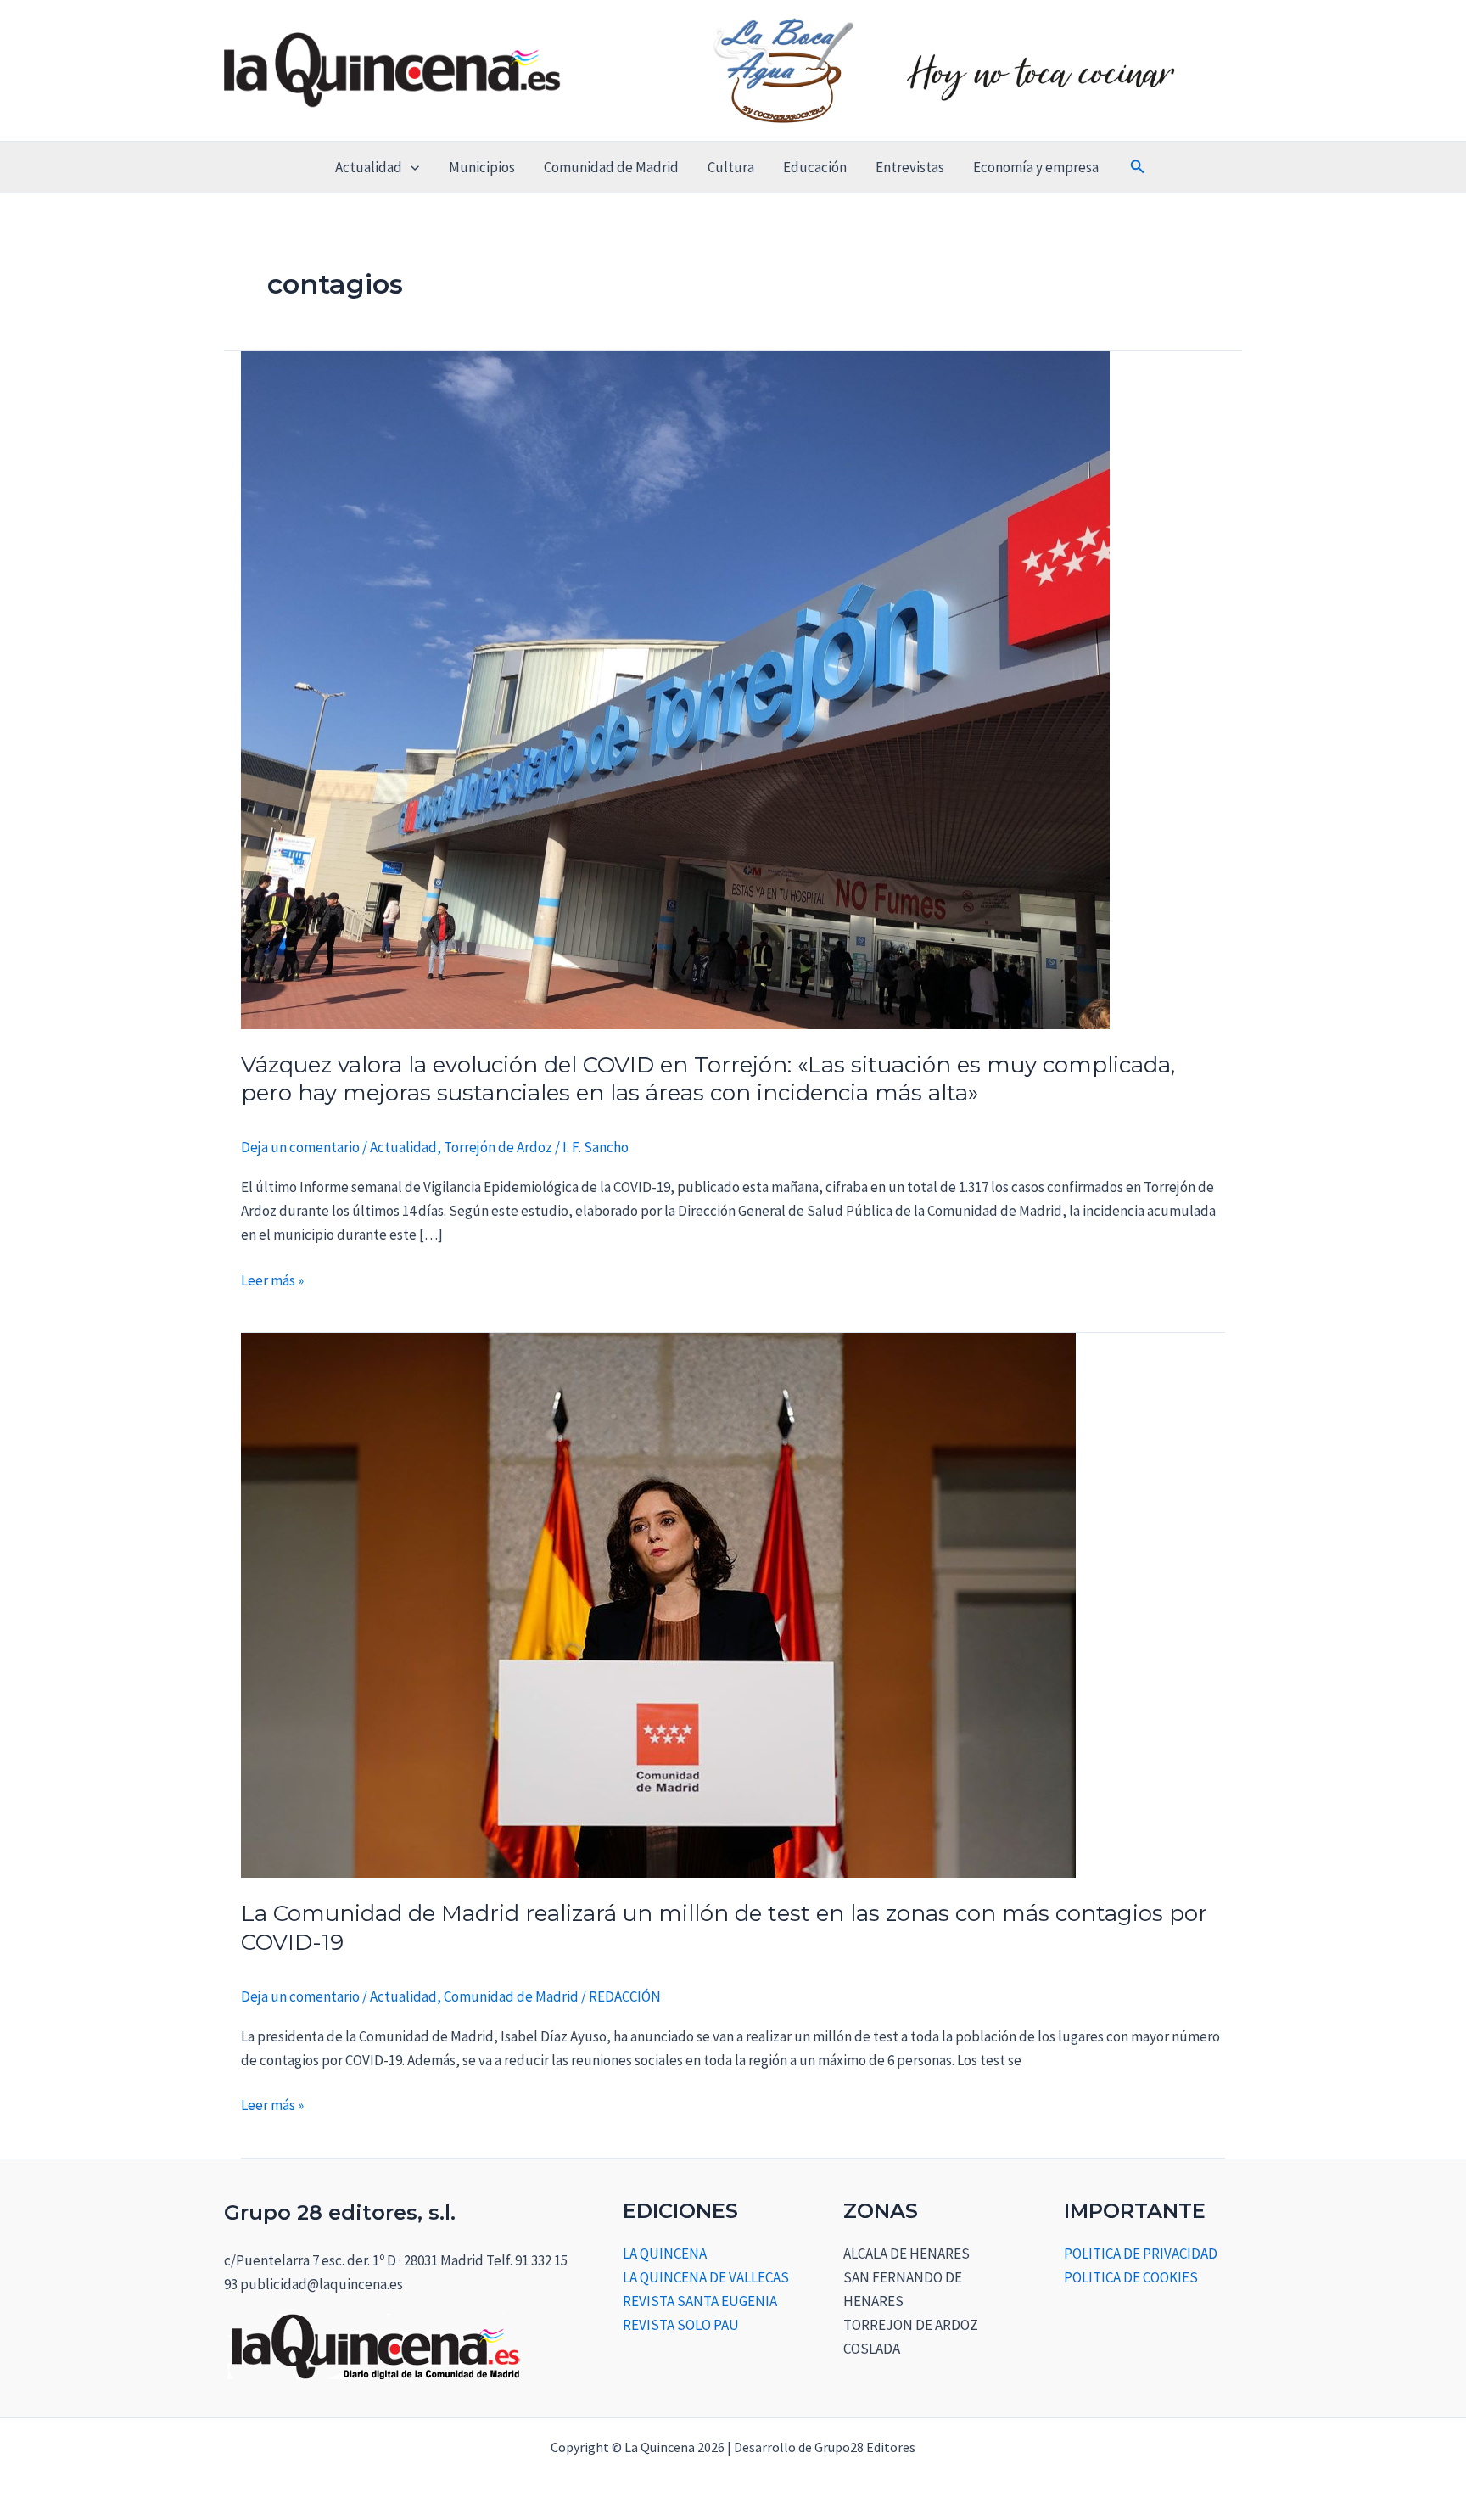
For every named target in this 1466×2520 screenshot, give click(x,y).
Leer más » (272, 1279)
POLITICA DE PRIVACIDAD (1141, 2254)
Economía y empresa (1036, 167)
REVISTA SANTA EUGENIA (700, 2301)
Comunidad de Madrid (611, 167)
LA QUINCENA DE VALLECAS (706, 2277)
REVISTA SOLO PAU (681, 2325)
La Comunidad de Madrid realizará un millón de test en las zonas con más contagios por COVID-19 (724, 1928)
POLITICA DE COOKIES (1131, 2277)
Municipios (482, 167)
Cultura (731, 167)
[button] (411, 167)
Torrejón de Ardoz (498, 1147)
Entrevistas (910, 167)
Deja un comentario (300, 1147)
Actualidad (369, 167)
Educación (815, 167)
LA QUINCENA (665, 2254)
